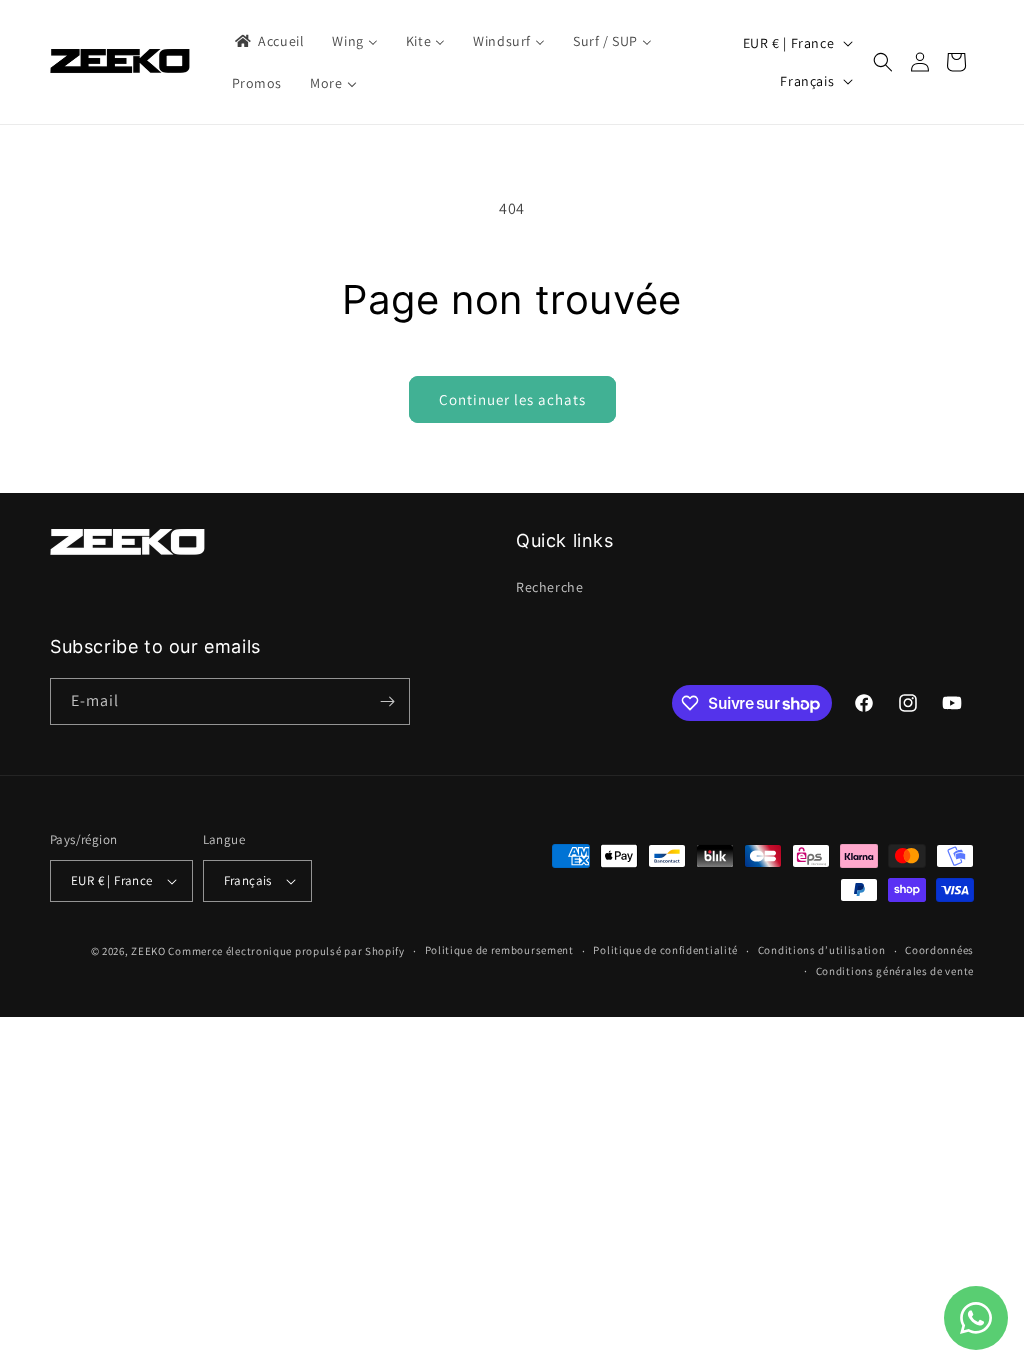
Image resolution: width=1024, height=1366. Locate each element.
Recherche (549, 587)
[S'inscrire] (387, 701)
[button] (883, 62)
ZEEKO (148, 951)
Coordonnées (939, 950)
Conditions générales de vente (895, 971)
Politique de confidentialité (665, 950)
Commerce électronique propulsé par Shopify (286, 951)
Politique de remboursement (499, 950)
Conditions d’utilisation (822, 950)
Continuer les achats (512, 399)
